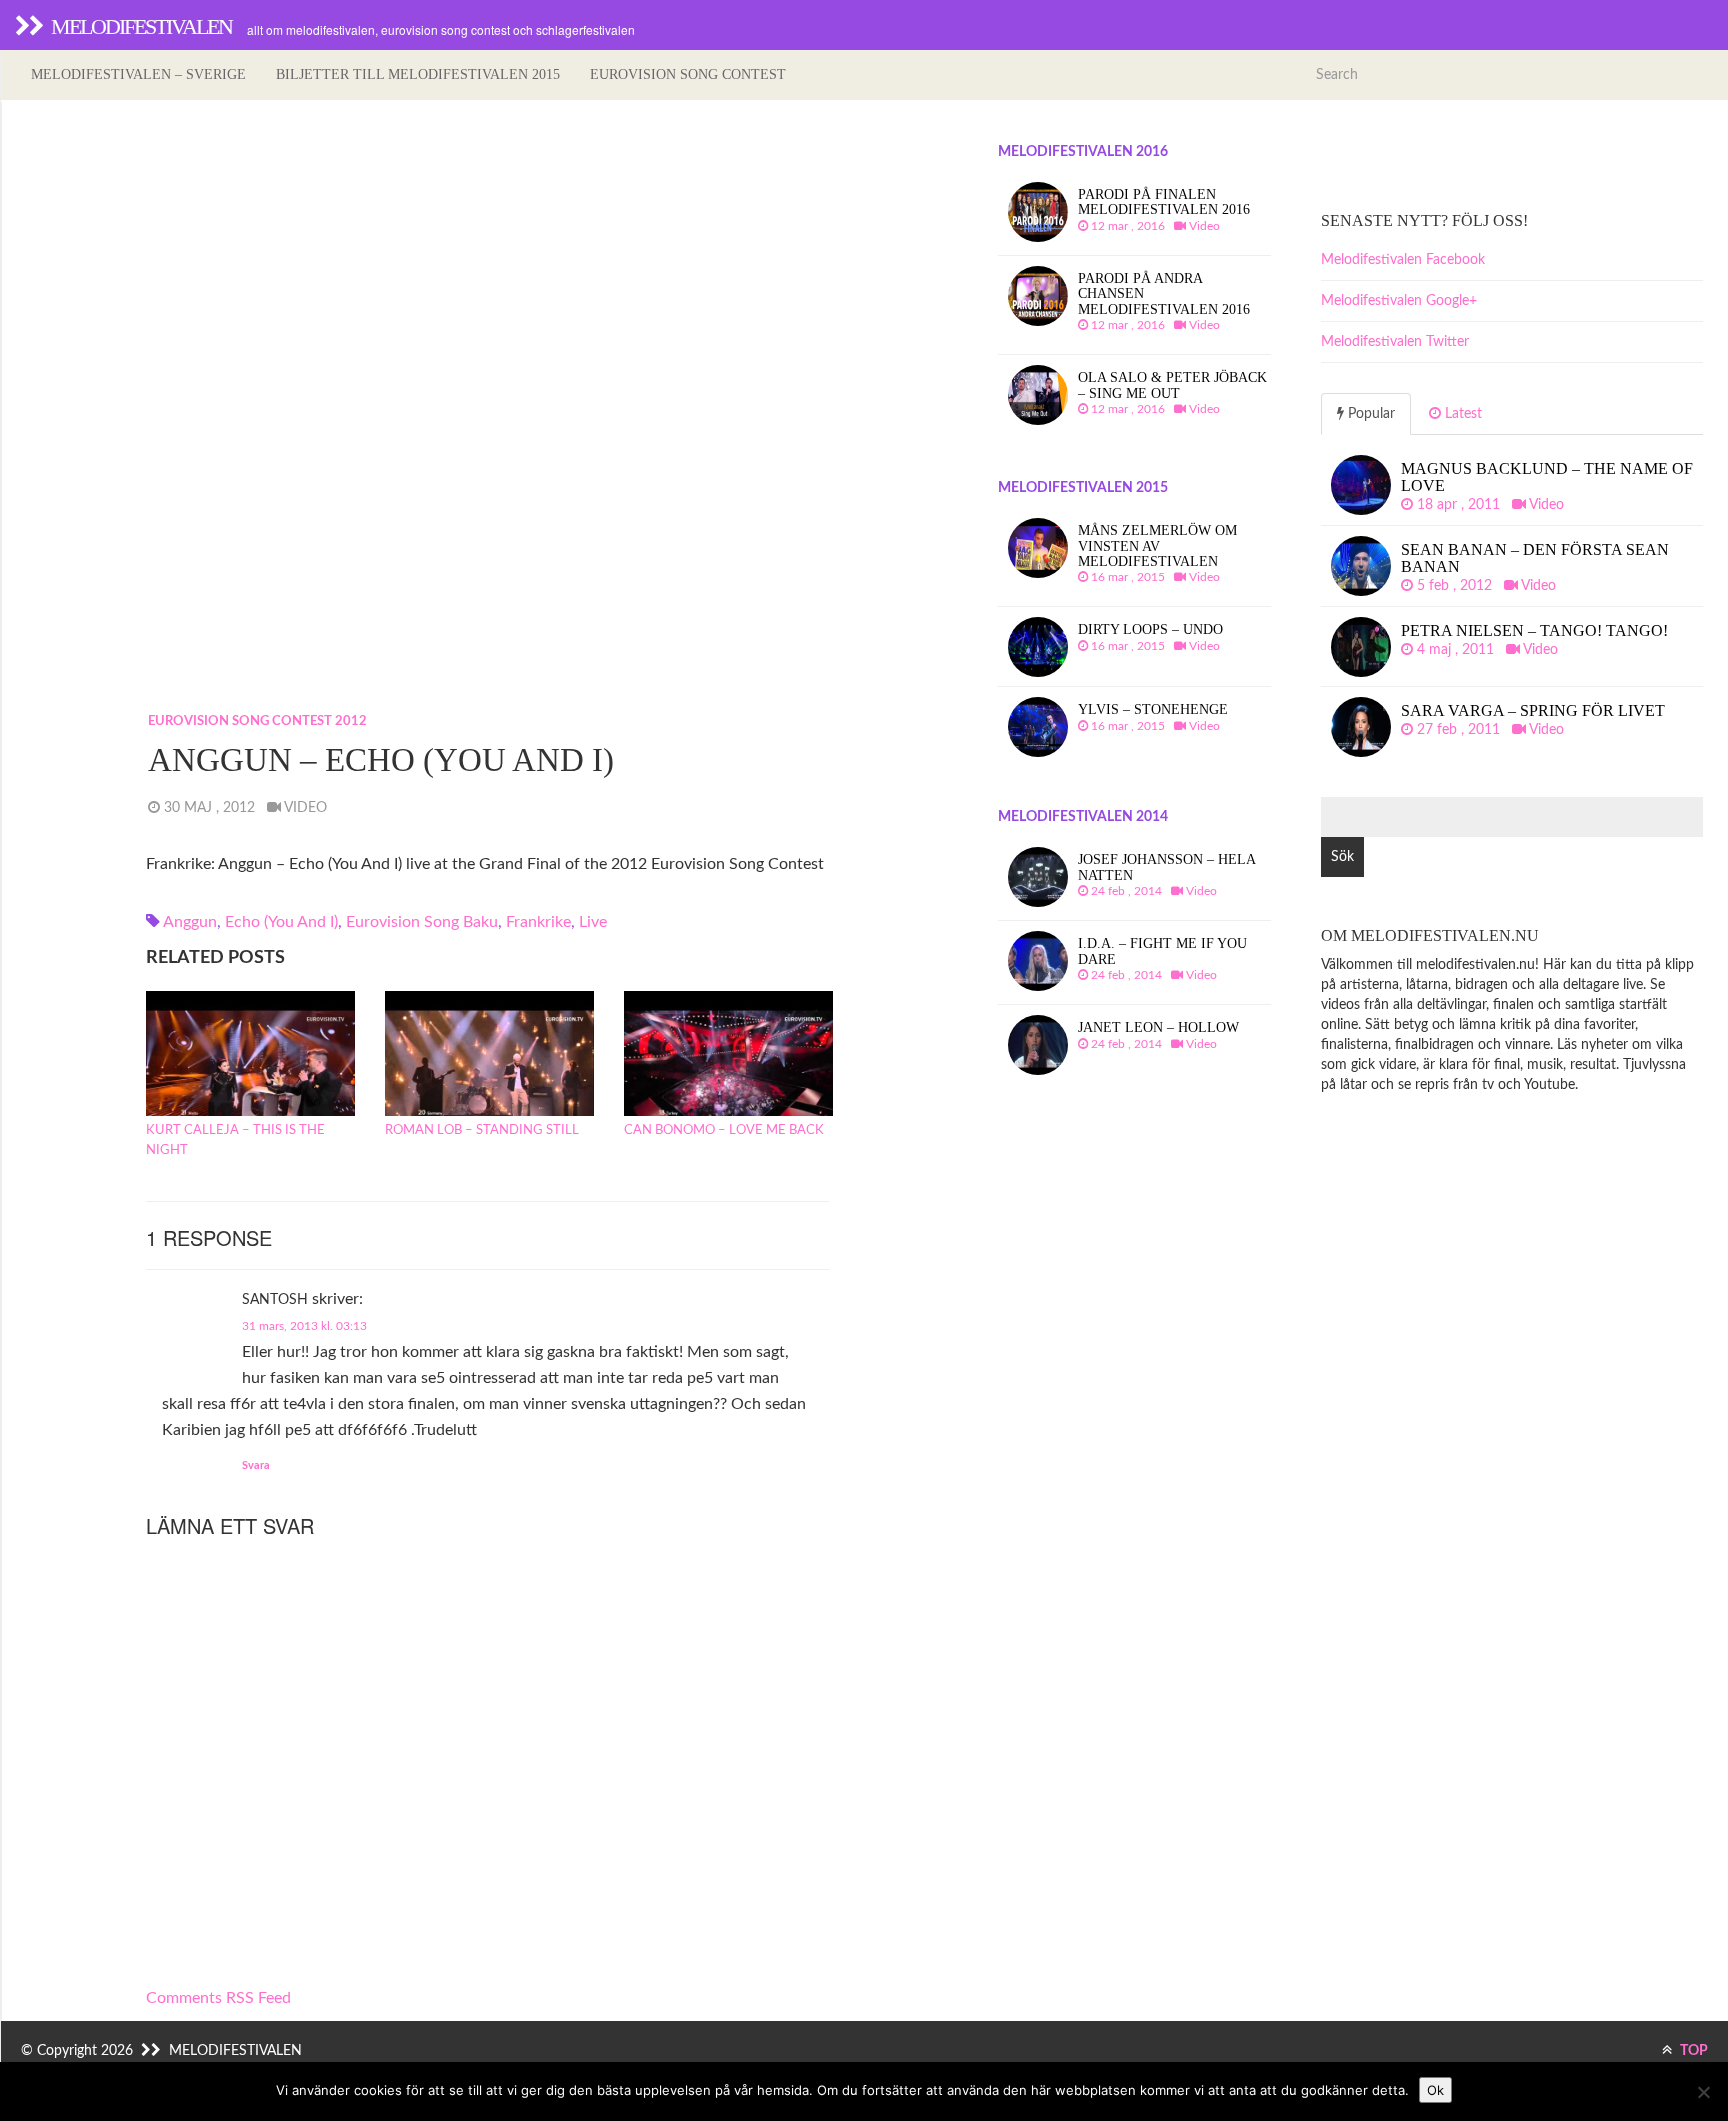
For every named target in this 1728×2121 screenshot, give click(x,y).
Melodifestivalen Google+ (1399, 301)
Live (593, 922)
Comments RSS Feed (218, 1998)
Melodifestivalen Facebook (1403, 260)
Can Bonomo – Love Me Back (724, 1130)
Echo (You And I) (281, 922)
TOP (1692, 2051)
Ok (1435, 2090)
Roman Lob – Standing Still (482, 1130)
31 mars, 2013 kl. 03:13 (304, 1326)
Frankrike (538, 922)
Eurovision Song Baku (422, 922)
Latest (1461, 414)
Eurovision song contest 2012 (257, 721)
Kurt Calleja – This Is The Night (235, 1140)
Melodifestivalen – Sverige (138, 74)
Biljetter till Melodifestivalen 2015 (418, 74)
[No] (1703, 2092)
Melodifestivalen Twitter (1395, 342)
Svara (256, 1465)
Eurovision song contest (688, 74)
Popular (1369, 414)
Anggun (190, 922)
